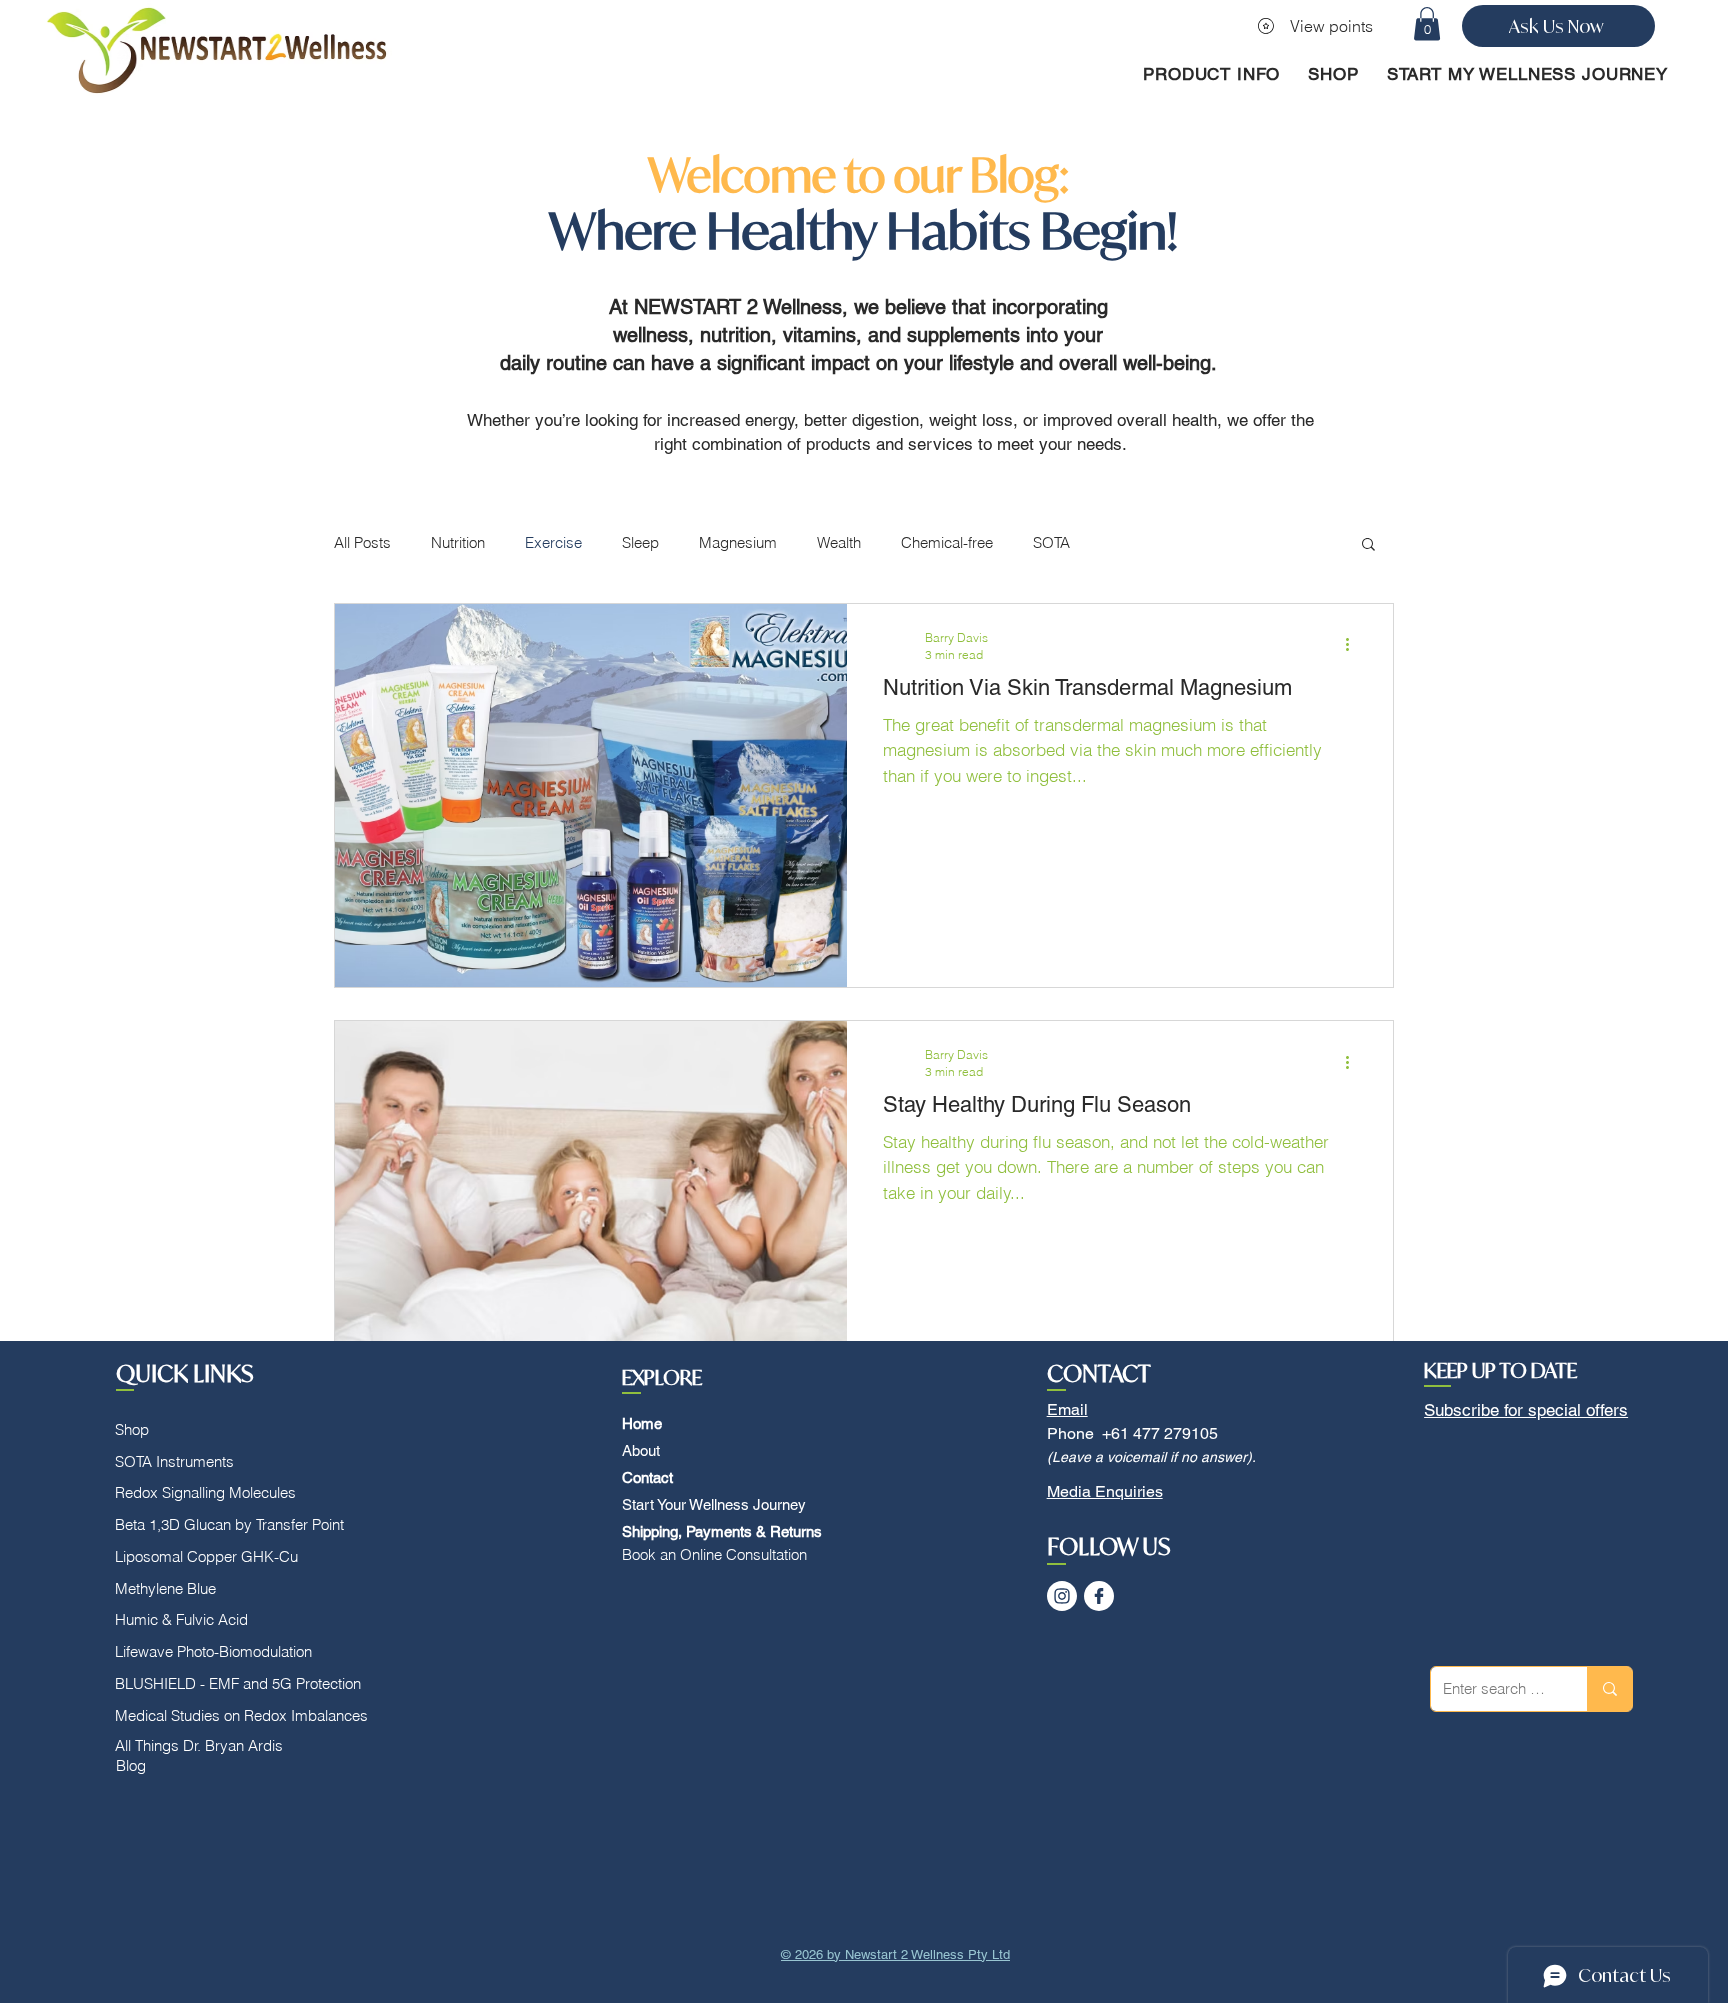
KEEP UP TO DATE (1500, 1370)
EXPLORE (662, 1377)
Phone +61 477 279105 (1132, 1433)
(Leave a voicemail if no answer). (1151, 1457)
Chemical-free (947, 542)
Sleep (640, 542)
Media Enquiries (1105, 1491)
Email (1067, 1409)
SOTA (1051, 542)
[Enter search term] (1609, 1689)
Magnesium (738, 542)
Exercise (553, 542)
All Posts (362, 542)
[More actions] (1354, 645)
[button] (1427, 23)
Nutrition (458, 542)
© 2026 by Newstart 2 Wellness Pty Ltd (895, 1954)
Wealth (839, 542)
